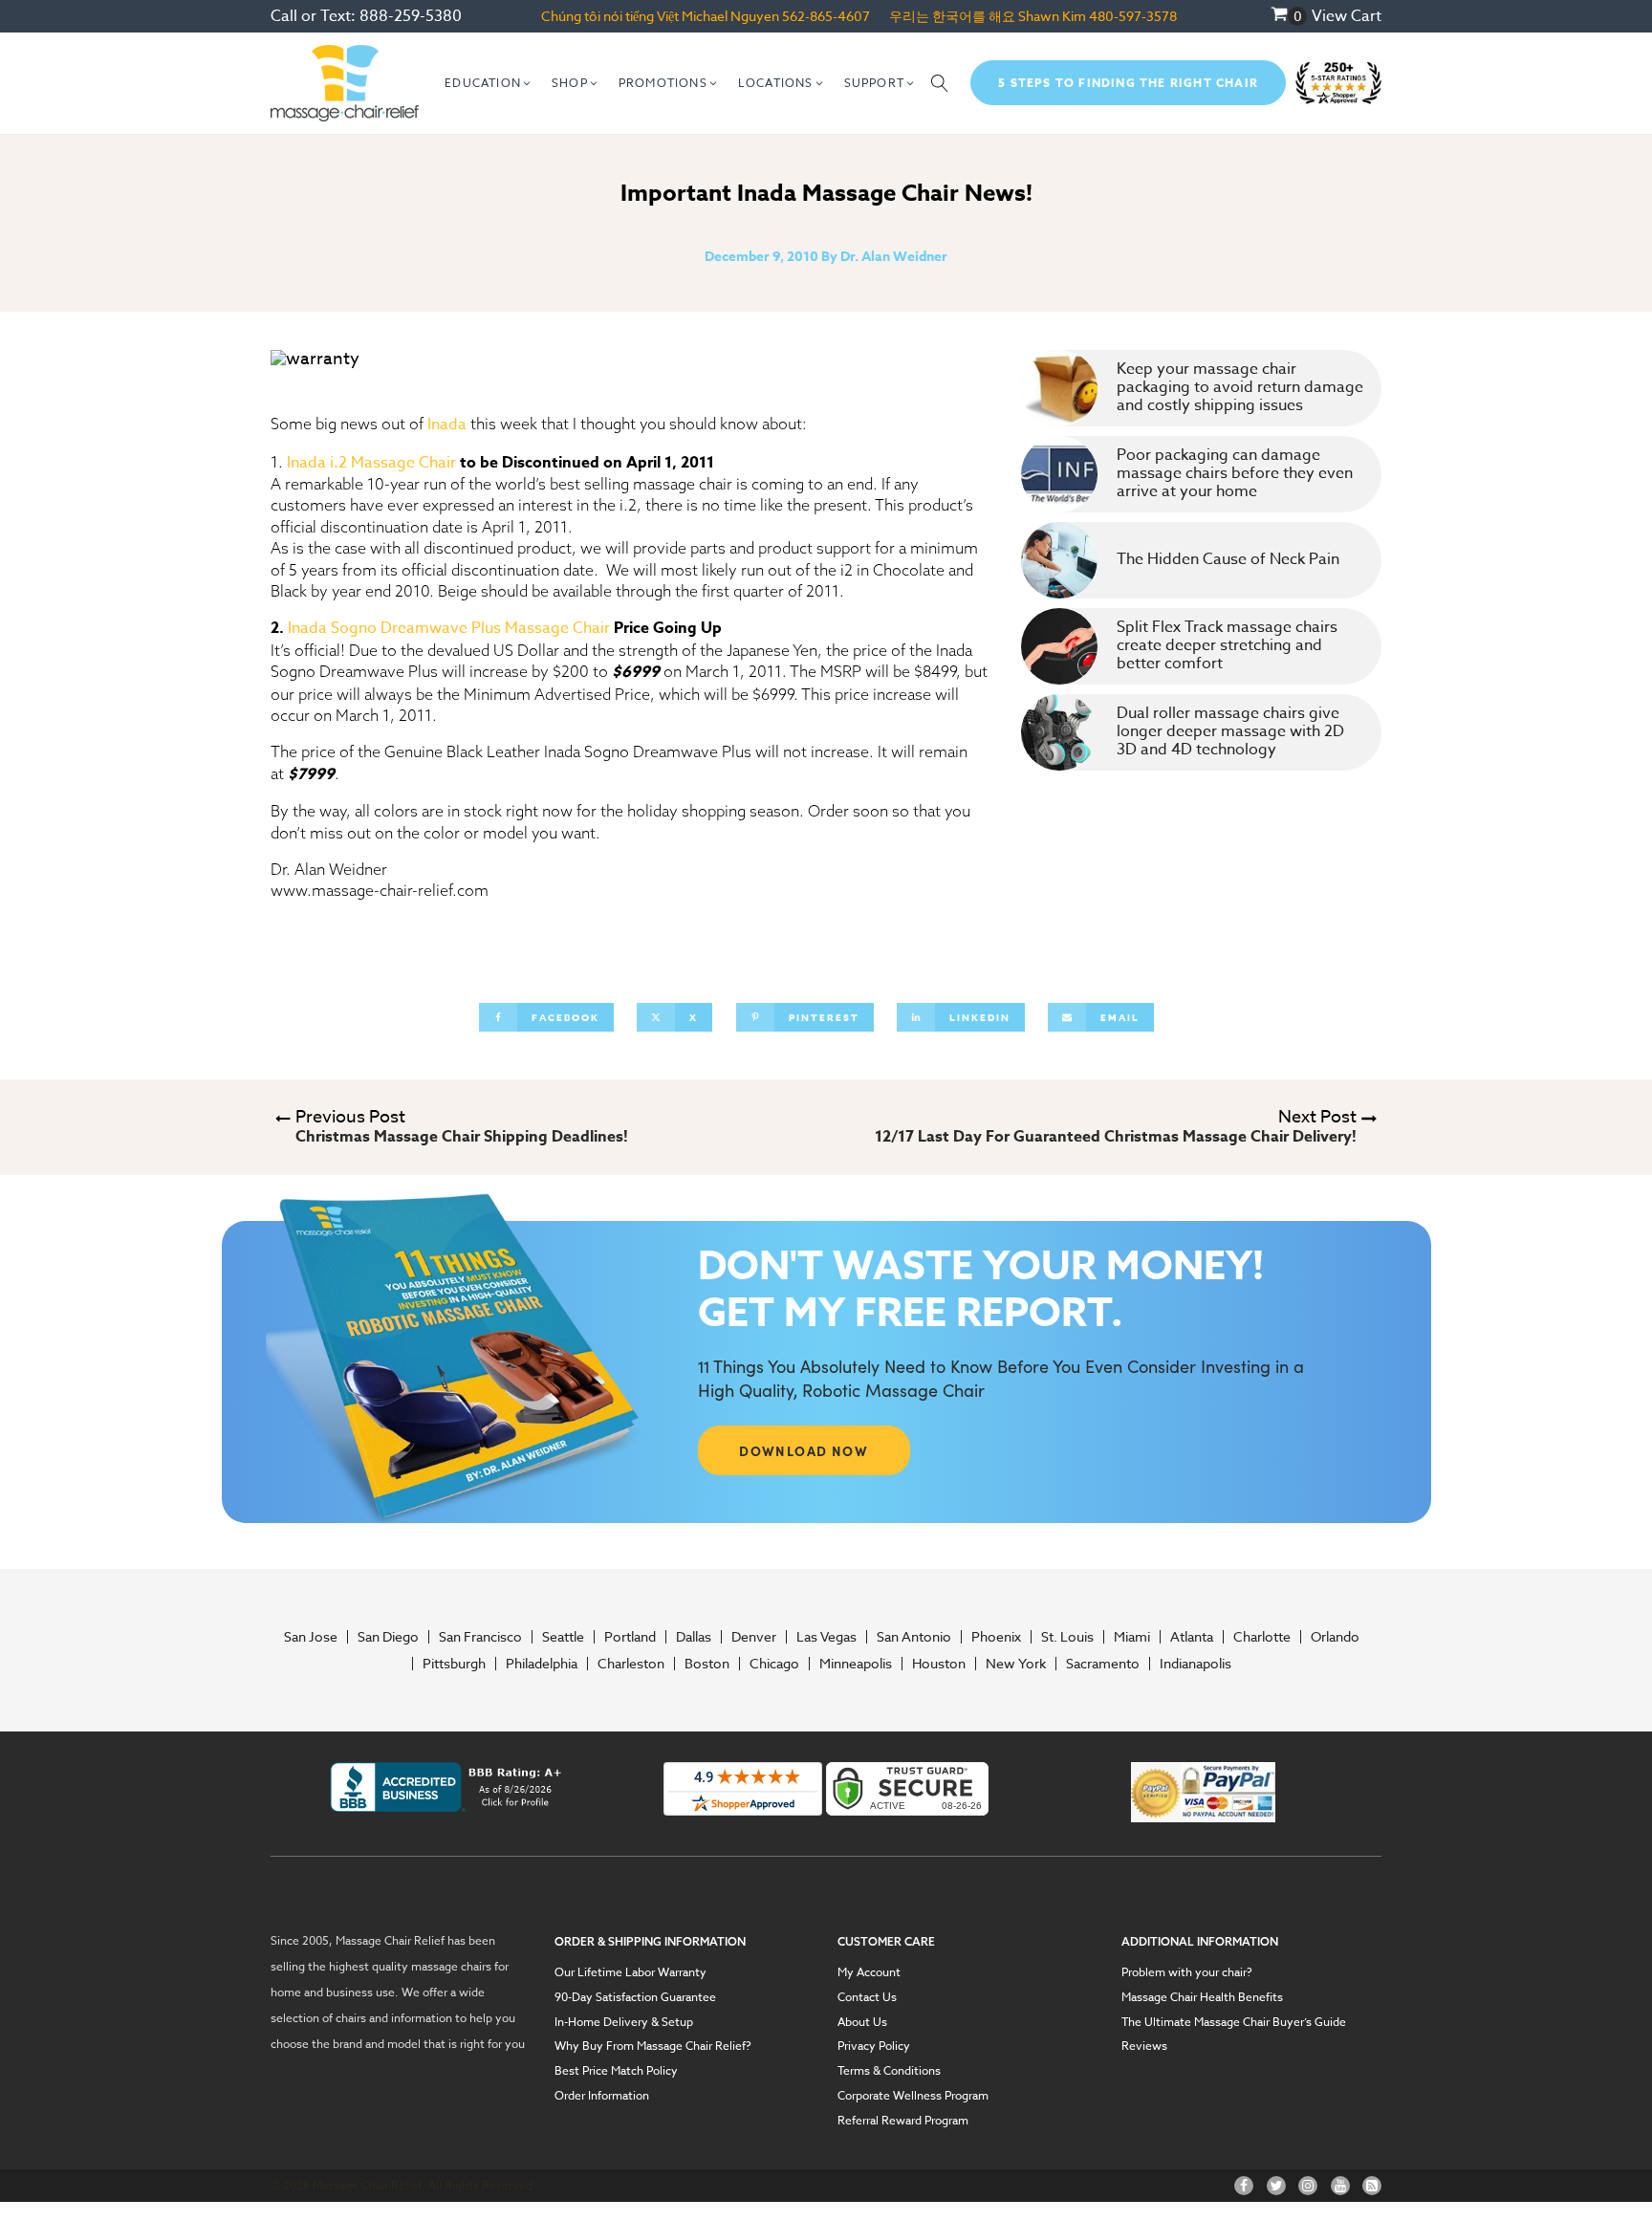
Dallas (694, 1637)
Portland (630, 1637)
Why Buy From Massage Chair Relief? (653, 2046)
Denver (754, 1637)
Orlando (1335, 1637)
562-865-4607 (826, 16)
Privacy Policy (874, 2046)
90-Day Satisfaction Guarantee (635, 1997)
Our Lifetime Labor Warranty (630, 1972)
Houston (939, 1664)
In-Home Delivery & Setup (624, 2022)
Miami (1132, 1637)
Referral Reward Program (903, 2121)
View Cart (1347, 16)
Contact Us (867, 1997)
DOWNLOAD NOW (804, 1450)
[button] (489, 83)
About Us (862, 2022)
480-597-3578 (1133, 16)
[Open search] (940, 83)
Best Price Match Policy (616, 2071)
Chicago (774, 1664)
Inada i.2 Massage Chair (373, 463)
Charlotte (1262, 1637)
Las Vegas (826, 1637)
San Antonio (914, 1637)
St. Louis (1067, 1637)
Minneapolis (856, 1664)
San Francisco (480, 1637)
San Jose (311, 1637)
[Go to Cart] (1289, 16)
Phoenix (996, 1637)
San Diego (388, 1637)
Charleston (631, 1664)
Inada (447, 425)
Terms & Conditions (889, 2071)
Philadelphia (542, 1664)
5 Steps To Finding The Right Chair (1128, 83)
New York (1016, 1664)
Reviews (1144, 2046)
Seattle (563, 1637)
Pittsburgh (454, 1664)
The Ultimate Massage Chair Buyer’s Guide (1234, 2022)
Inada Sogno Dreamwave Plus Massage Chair (449, 628)
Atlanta (1192, 1637)
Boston (707, 1664)
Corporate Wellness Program (913, 2096)
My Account (869, 1972)
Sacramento (1103, 1664)
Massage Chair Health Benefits (1202, 1997)
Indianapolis (1196, 1664)
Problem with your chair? (1187, 1972)
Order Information (602, 2096)
